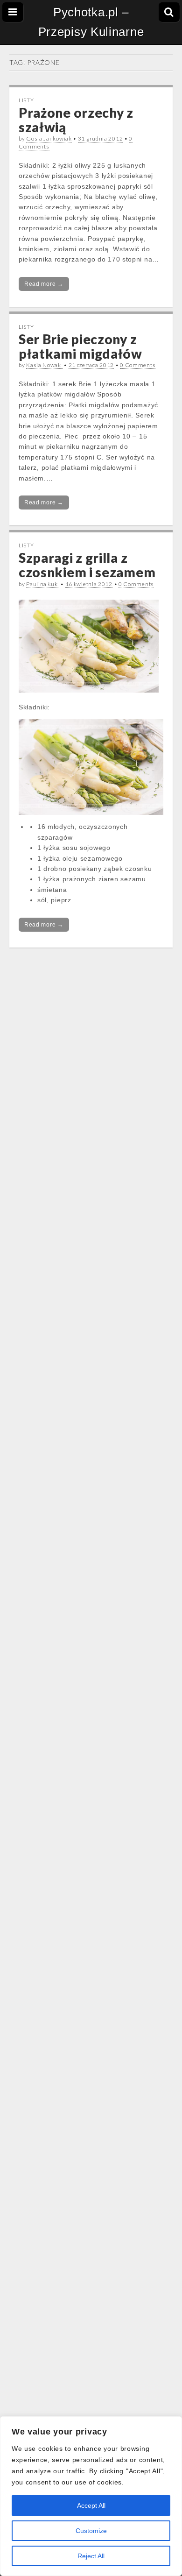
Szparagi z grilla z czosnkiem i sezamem (87, 565)
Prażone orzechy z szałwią (76, 120)
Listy (26, 100)
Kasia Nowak (44, 365)
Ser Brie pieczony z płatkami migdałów (80, 346)
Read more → (44, 284)
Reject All (91, 2556)
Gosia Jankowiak (49, 138)
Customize (91, 2531)
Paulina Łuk (42, 584)
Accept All (91, 2505)
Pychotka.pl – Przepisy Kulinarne (91, 22)
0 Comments (138, 365)
